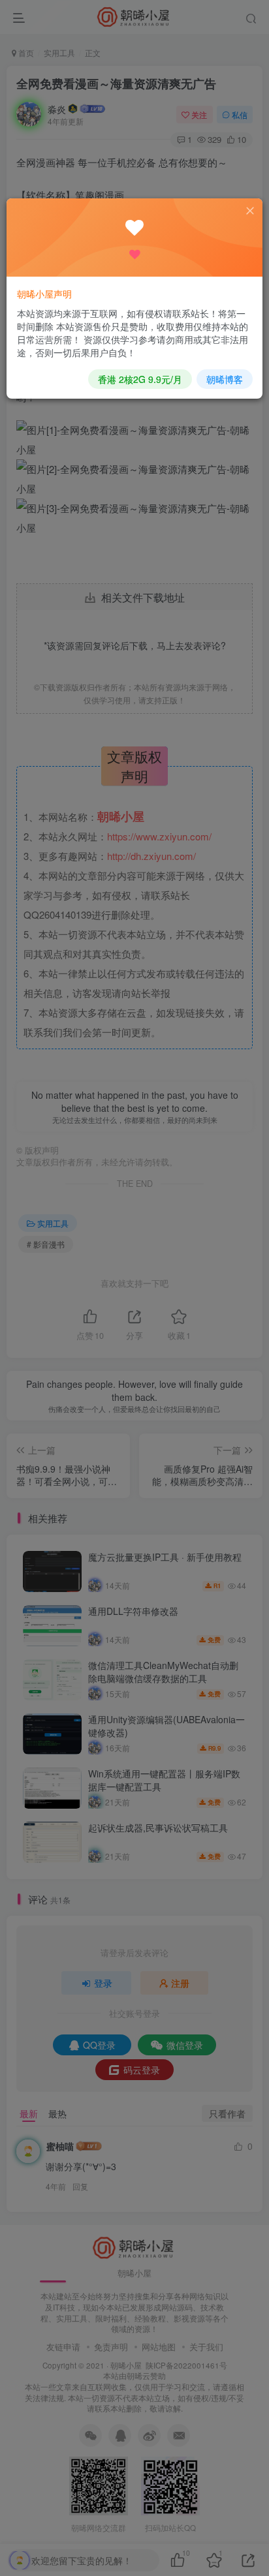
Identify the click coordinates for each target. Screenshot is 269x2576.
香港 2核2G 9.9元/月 (140, 379)
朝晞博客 (225, 379)
